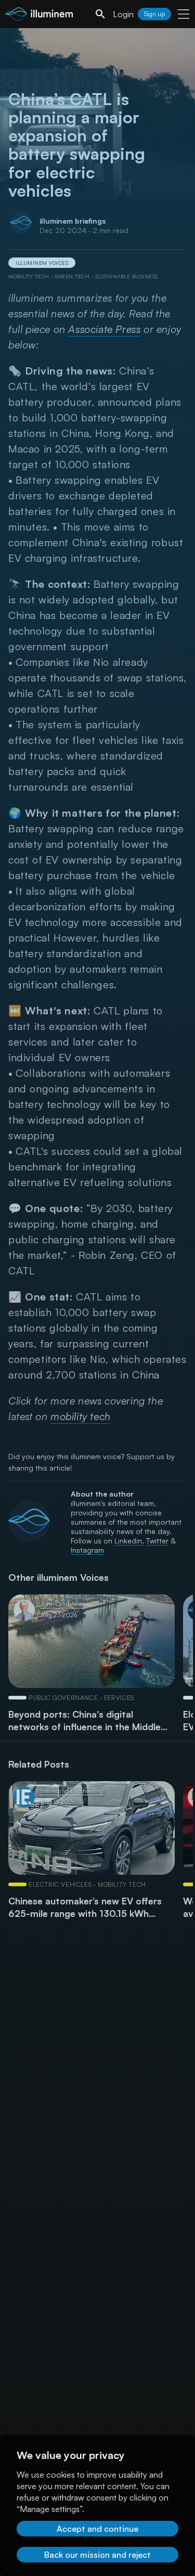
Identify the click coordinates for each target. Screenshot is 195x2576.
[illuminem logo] (39, 15)
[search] (100, 14)
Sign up (154, 14)
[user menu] (184, 14)
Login (123, 14)
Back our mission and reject (97, 2555)
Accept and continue (97, 2529)
